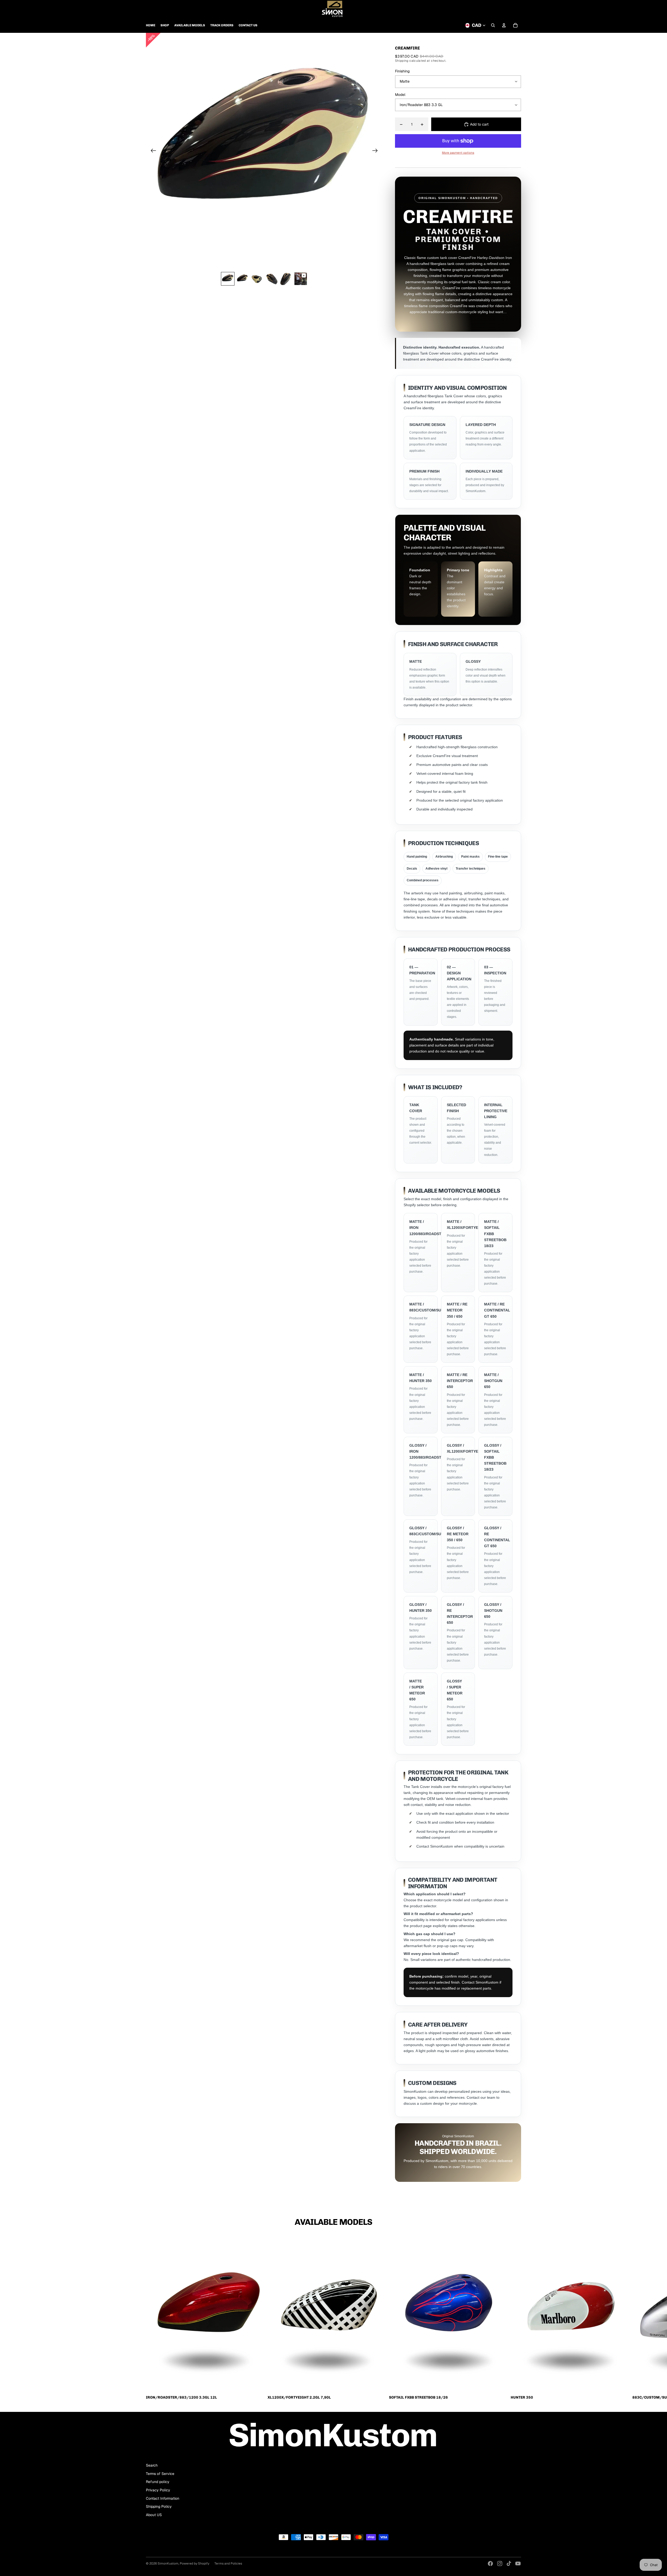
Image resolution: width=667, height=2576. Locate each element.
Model (400, 95)
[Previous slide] (152, 151)
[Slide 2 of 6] (242, 279)
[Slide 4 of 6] (271, 279)
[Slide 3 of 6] (257, 279)
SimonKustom (168, 2563)
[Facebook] (490, 2563)
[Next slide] (377, 151)
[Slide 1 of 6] (228, 279)
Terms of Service (160, 2474)
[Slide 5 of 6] (286, 279)
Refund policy (158, 2482)
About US (154, 2515)
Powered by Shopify (194, 2563)
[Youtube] (518, 2563)
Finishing (402, 71)
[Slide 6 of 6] (301, 279)
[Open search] (493, 25)
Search (152, 2465)
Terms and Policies (228, 2563)
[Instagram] (500, 2563)
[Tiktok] (509, 2563)
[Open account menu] (504, 25)
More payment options (458, 153)
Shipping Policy (159, 2506)
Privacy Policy (158, 2490)
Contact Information (163, 2498)
